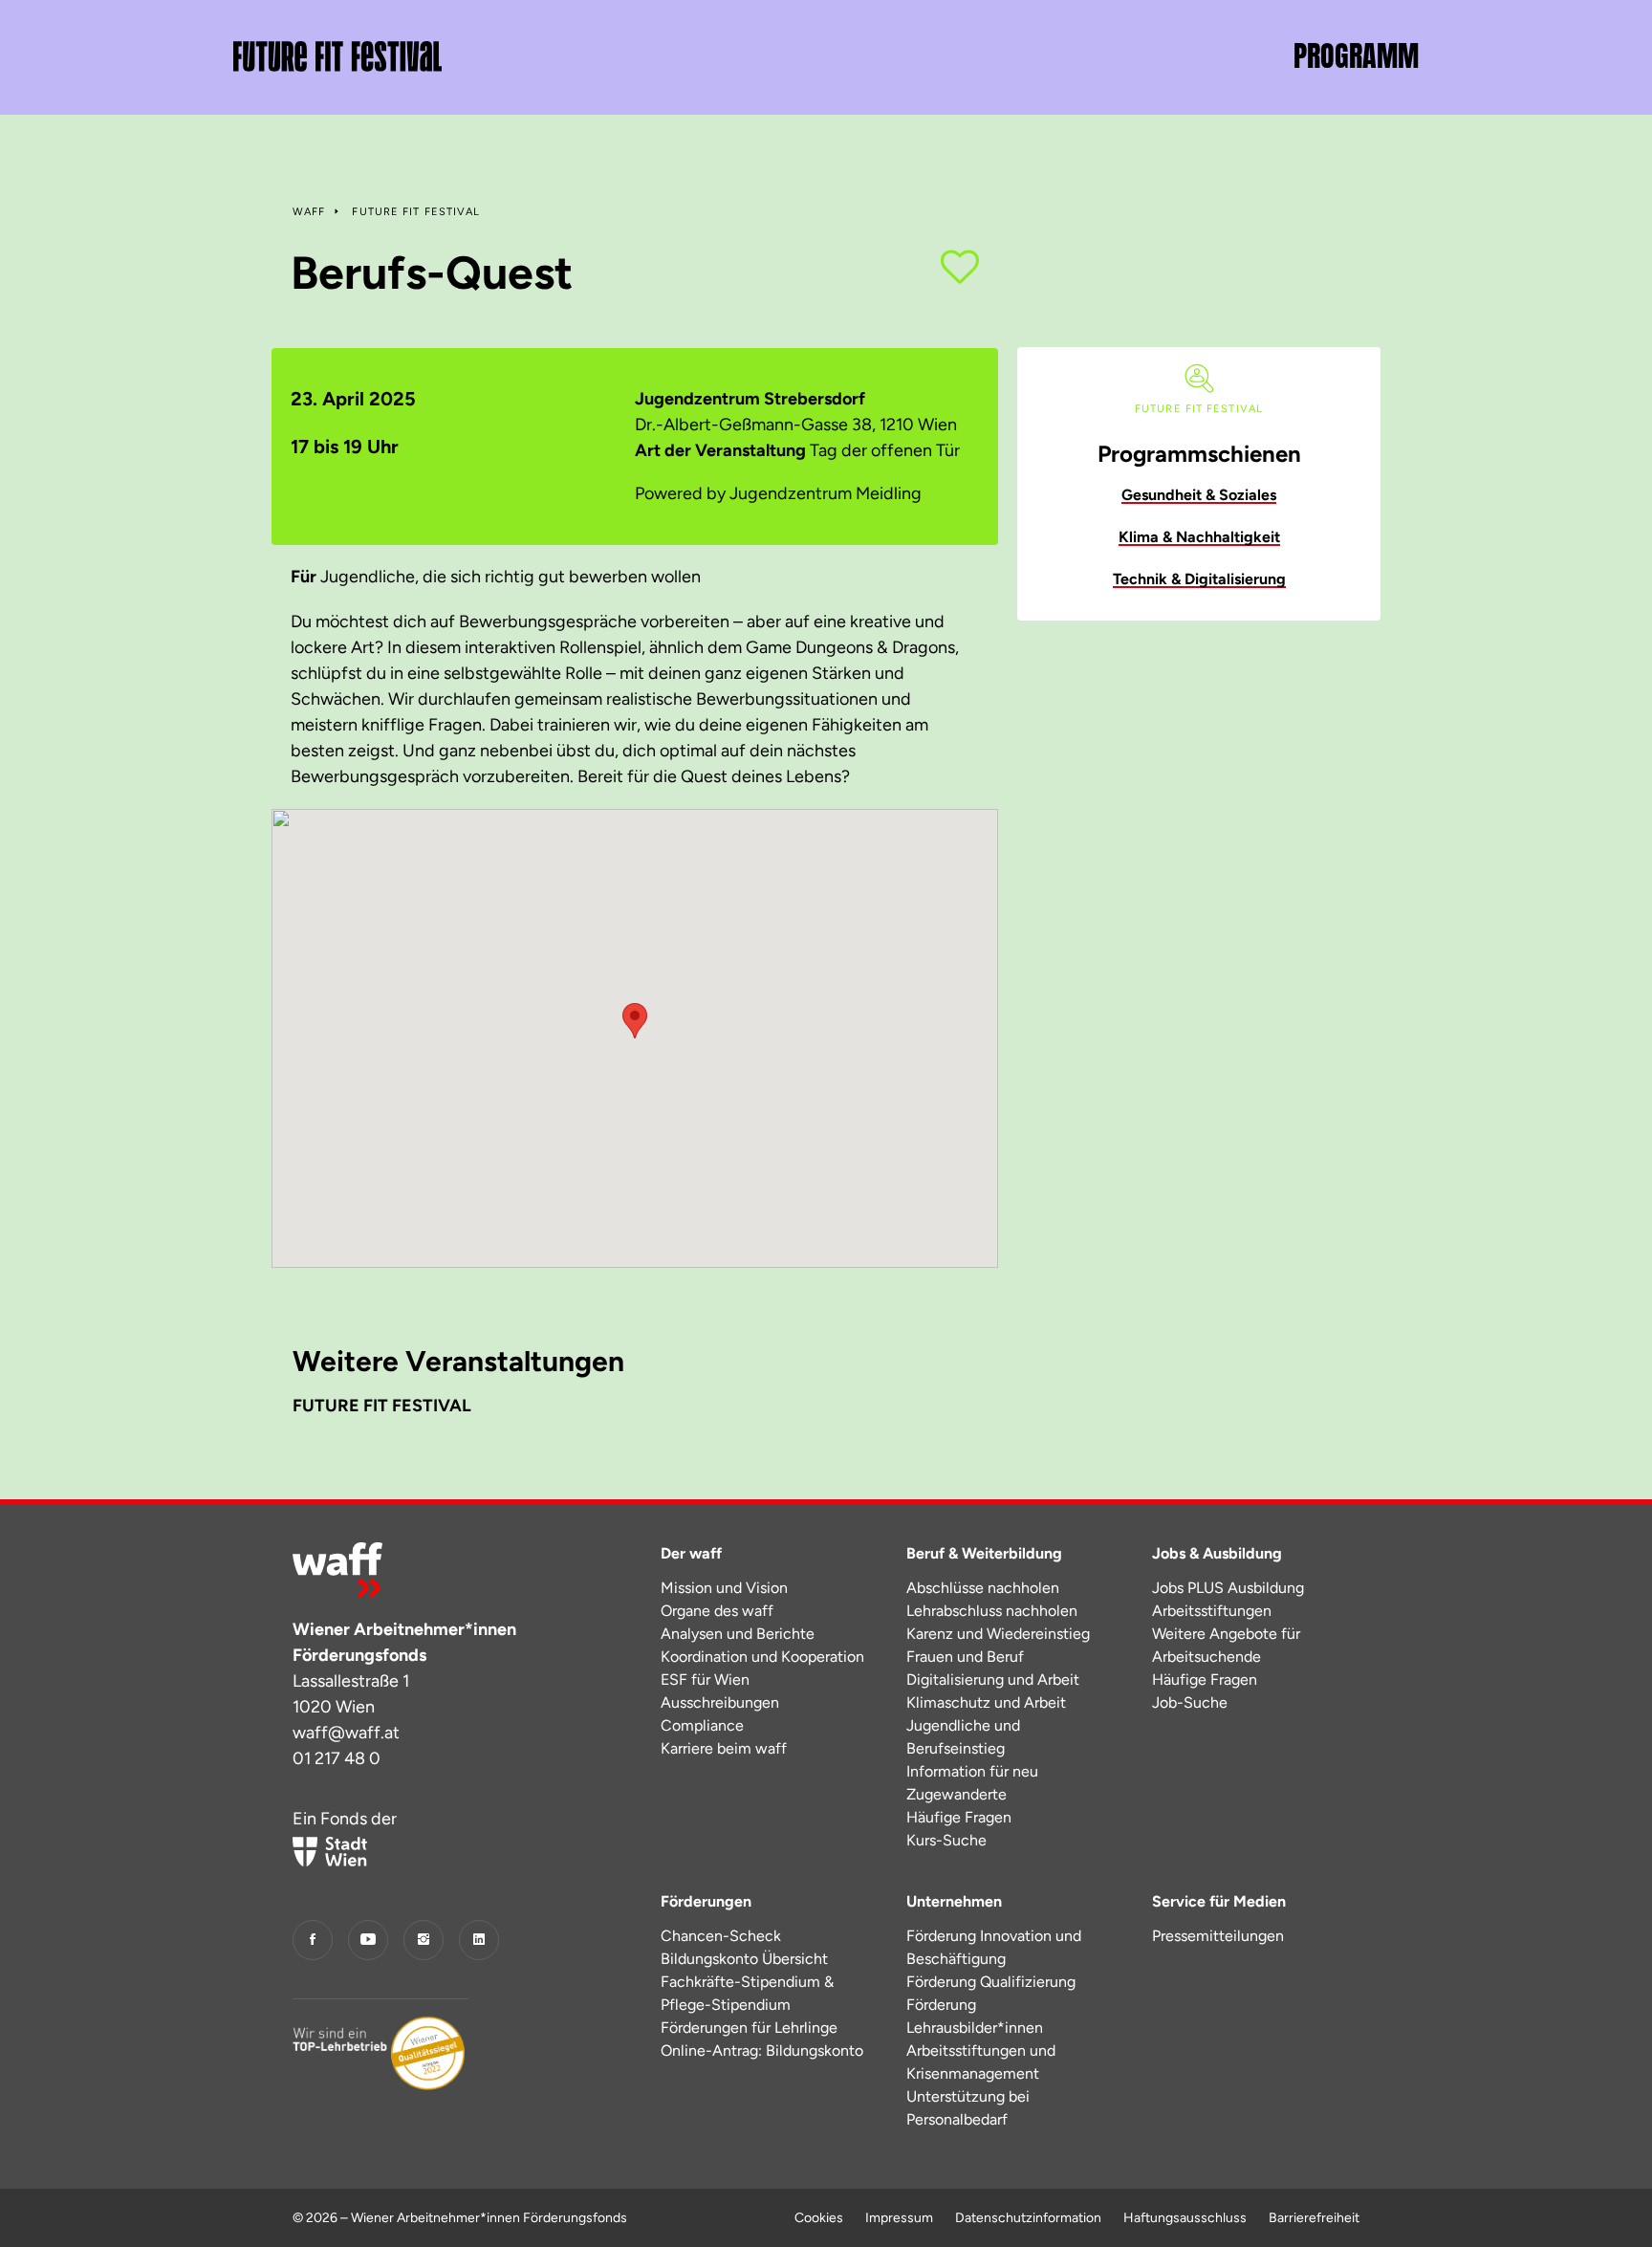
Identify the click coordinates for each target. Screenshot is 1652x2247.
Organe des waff (717, 1611)
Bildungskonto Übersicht (744, 1959)
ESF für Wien (705, 1680)
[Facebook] (313, 1940)
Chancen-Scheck (721, 1936)
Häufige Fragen (959, 1817)
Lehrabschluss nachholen (992, 1611)
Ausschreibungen (720, 1702)
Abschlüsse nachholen (983, 1588)
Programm (1356, 56)
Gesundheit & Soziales (1199, 495)
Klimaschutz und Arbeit (986, 1702)
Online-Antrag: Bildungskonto (762, 2051)
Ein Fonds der (345, 1819)
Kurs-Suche (946, 1840)
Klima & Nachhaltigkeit (1199, 537)
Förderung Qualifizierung (991, 1982)
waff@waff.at (346, 1733)
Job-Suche (1190, 1702)
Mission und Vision (724, 1588)
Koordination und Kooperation (762, 1657)
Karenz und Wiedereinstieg (998, 1634)
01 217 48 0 (337, 1758)
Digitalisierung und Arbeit (993, 1680)
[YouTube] (368, 1940)
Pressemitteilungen (1218, 1936)
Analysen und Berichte (738, 1634)
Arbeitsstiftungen (1212, 1611)
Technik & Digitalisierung (1199, 579)
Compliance (702, 1725)
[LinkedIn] (479, 1940)
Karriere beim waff (724, 1748)
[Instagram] (424, 1940)
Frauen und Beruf (965, 1657)
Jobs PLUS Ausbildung (1228, 1588)
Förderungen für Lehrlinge (749, 2028)
